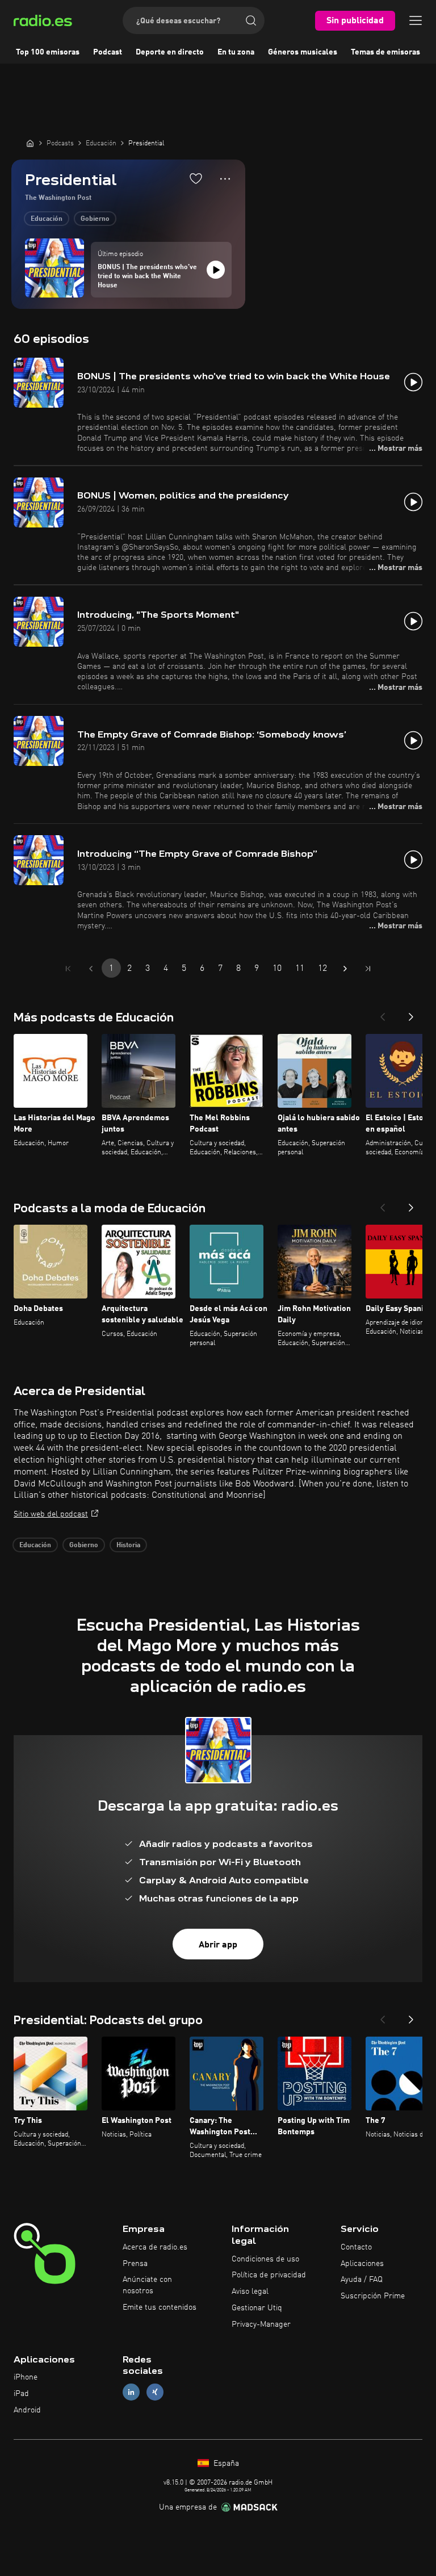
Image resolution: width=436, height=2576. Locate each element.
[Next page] (345, 969)
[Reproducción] (216, 270)
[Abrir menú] (416, 20)
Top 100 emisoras (48, 52)
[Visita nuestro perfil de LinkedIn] (131, 2392)
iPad (21, 2394)
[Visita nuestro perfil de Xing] (155, 2392)
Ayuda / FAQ (362, 2280)
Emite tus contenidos (160, 2307)
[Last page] (368, 969)
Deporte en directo (170, 52)
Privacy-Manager (261, 2324)
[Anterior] (383, 1013)
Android (27, 2410)
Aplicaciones (362, 2264)
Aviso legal (250, 2292)
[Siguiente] (411, 1013)
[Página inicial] (30, 143)
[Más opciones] (225, 179)
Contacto (356, 2247)
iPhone (26, 2377)
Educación (47, 219)
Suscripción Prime (373, 2296)
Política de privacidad (269, 2275)
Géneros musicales (303, 52)
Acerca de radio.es (155, 2247)
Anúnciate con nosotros (147, 2285)
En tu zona (236, 52)
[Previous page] (91, 969)
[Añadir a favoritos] (196, 178)
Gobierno (95, 219)
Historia (128, 1545)
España (225, 2464)
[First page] (68, 969)
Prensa (135, 2264)
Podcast (108, 52)
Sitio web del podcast (51, 1514)
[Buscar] (251, 20)
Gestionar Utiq (257, 2308)
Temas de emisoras (385, 52)
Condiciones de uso (265, 2259)
